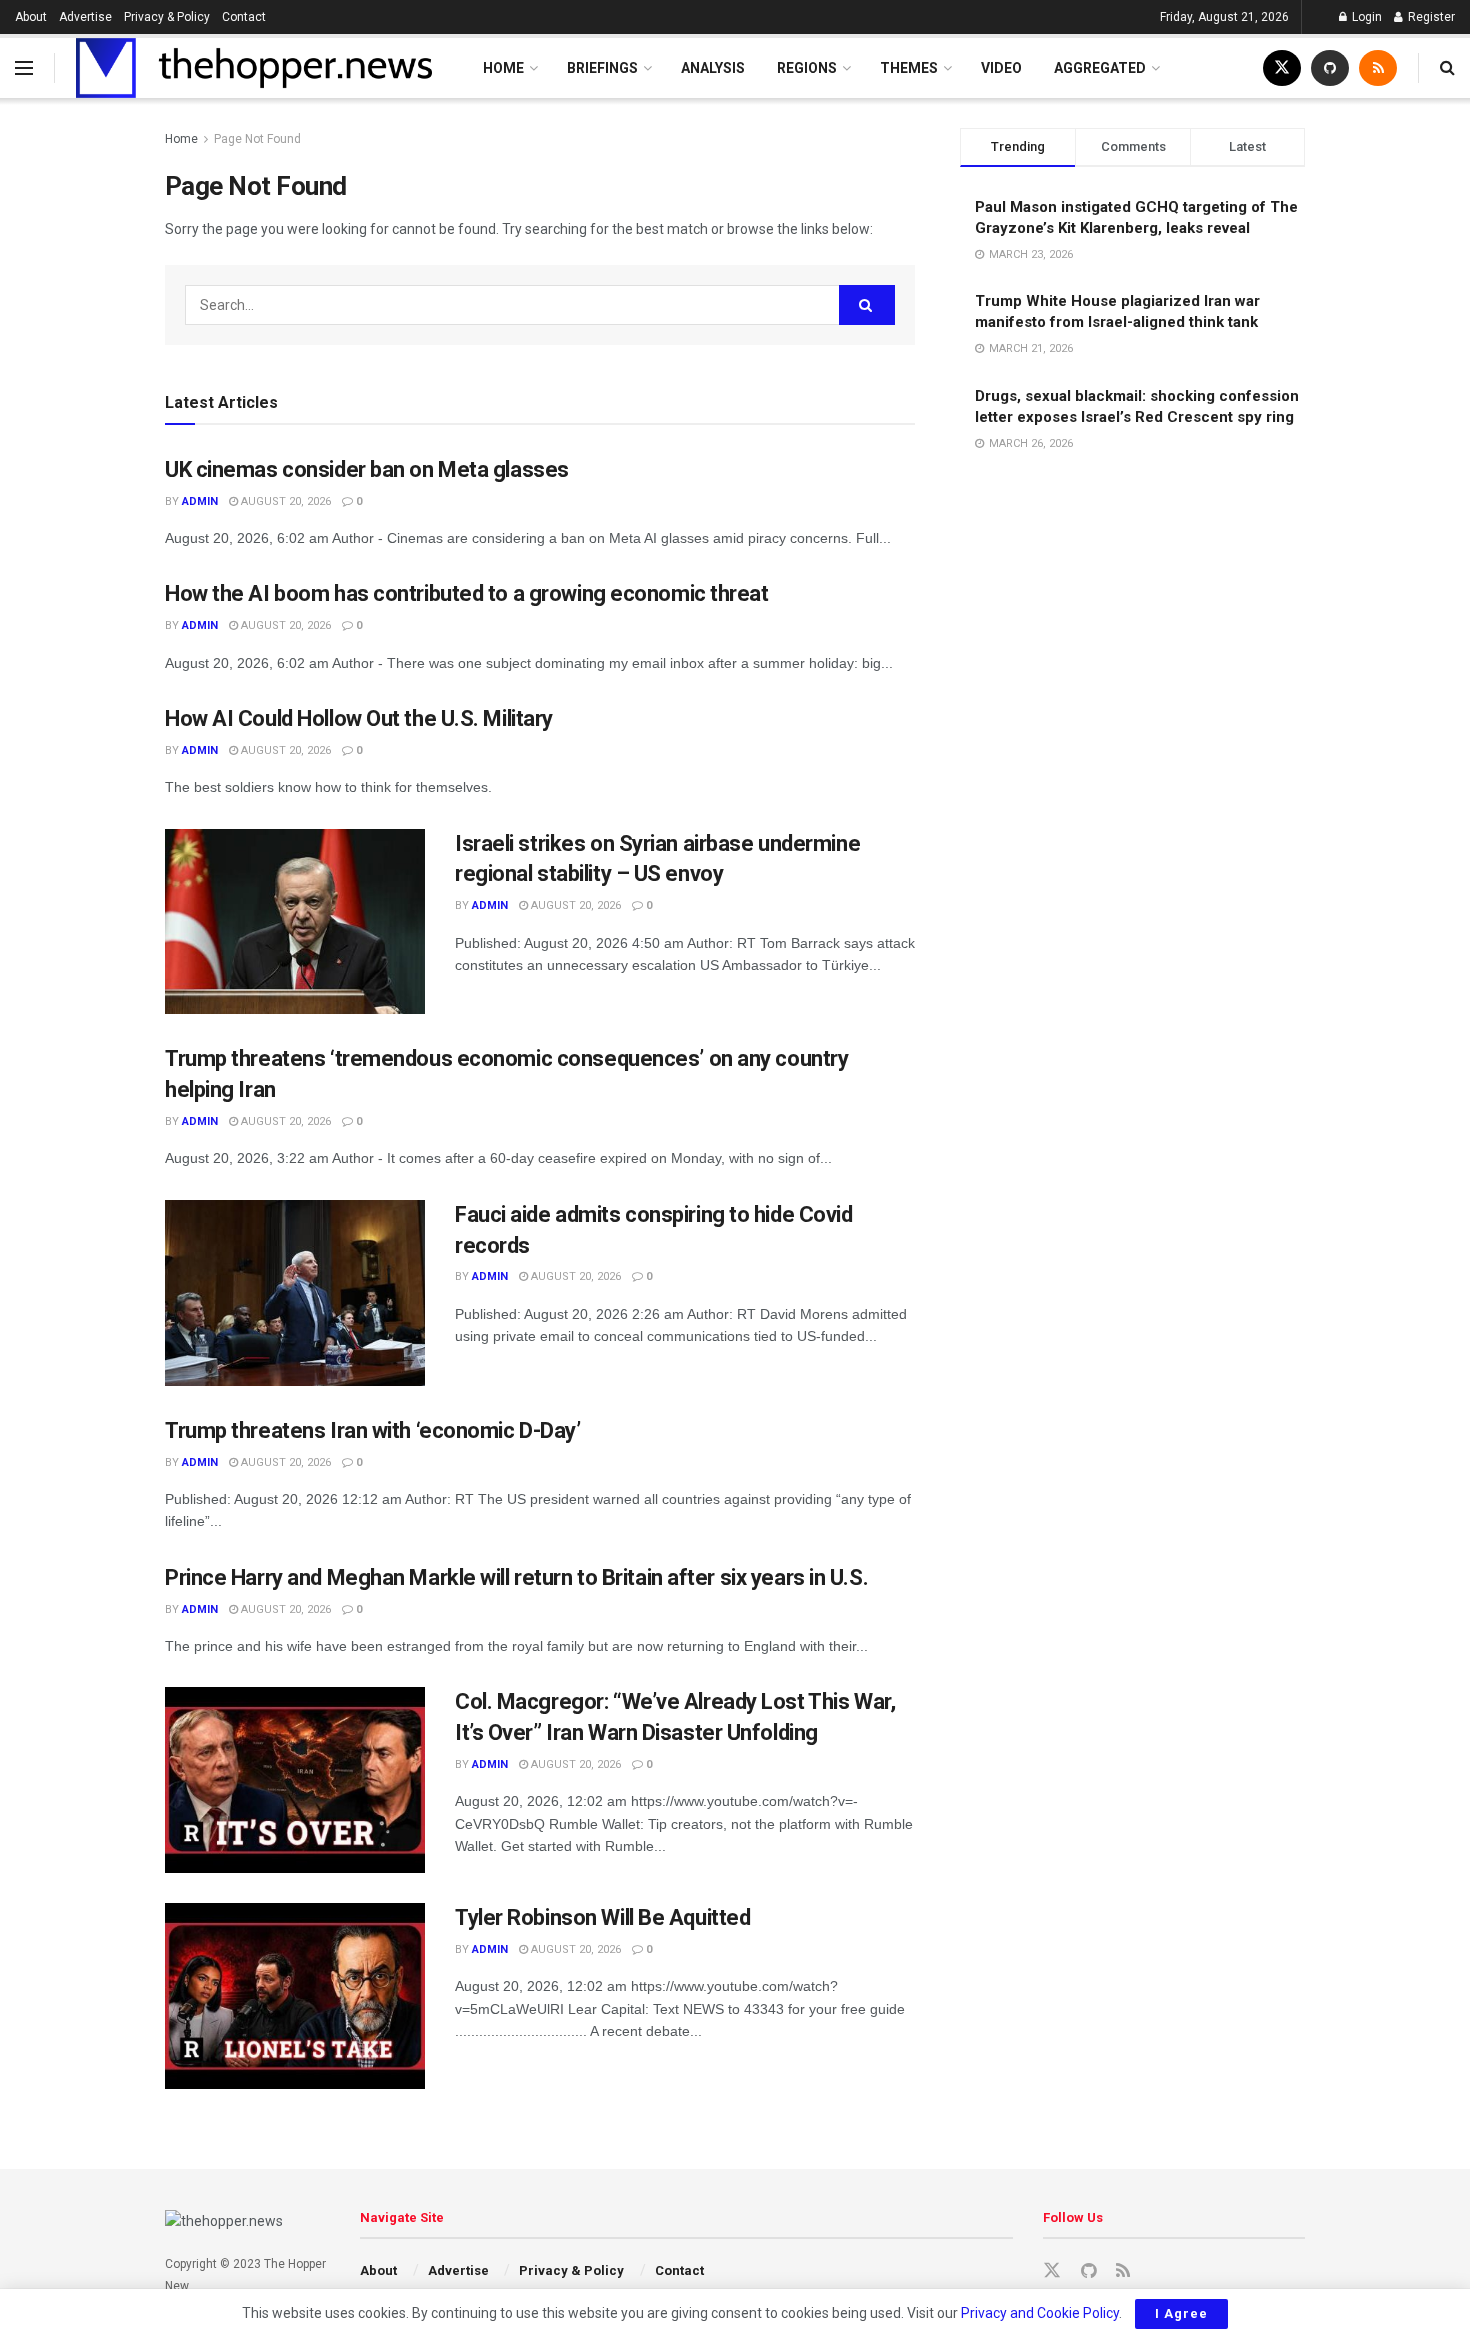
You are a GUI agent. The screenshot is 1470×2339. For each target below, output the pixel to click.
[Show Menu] (24, 68)
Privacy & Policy (167, 17)
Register (1430, 17)
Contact (244, 17)
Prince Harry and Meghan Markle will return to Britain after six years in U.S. (516, 1577)
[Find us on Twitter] (1282, 68)
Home (503, 68)
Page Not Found (257, 139)
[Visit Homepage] (254, 68)
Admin (200, 501)
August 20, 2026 (284, 501)
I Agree (1181, 2313)
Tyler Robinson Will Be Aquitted (602, 1917)
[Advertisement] (1132, 563)
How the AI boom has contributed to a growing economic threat (467, 593)
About (31, 17)
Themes (909, 68)
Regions (807, 68)
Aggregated (1100, 68)
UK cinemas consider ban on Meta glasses (367, 469)
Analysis (713, 68)
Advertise (85, 17)
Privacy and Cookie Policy (1040, 2313)
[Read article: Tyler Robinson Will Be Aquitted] (295, 1996)
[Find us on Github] (1330, 68)
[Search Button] (1447, 68)
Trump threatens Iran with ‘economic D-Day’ (373, 1430)
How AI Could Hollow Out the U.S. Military (359, 718)
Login (1365, 17)
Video (1001, 68)
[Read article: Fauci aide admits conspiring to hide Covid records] (295, 1293)
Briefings (602, 68)
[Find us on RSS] (1378, 68)
